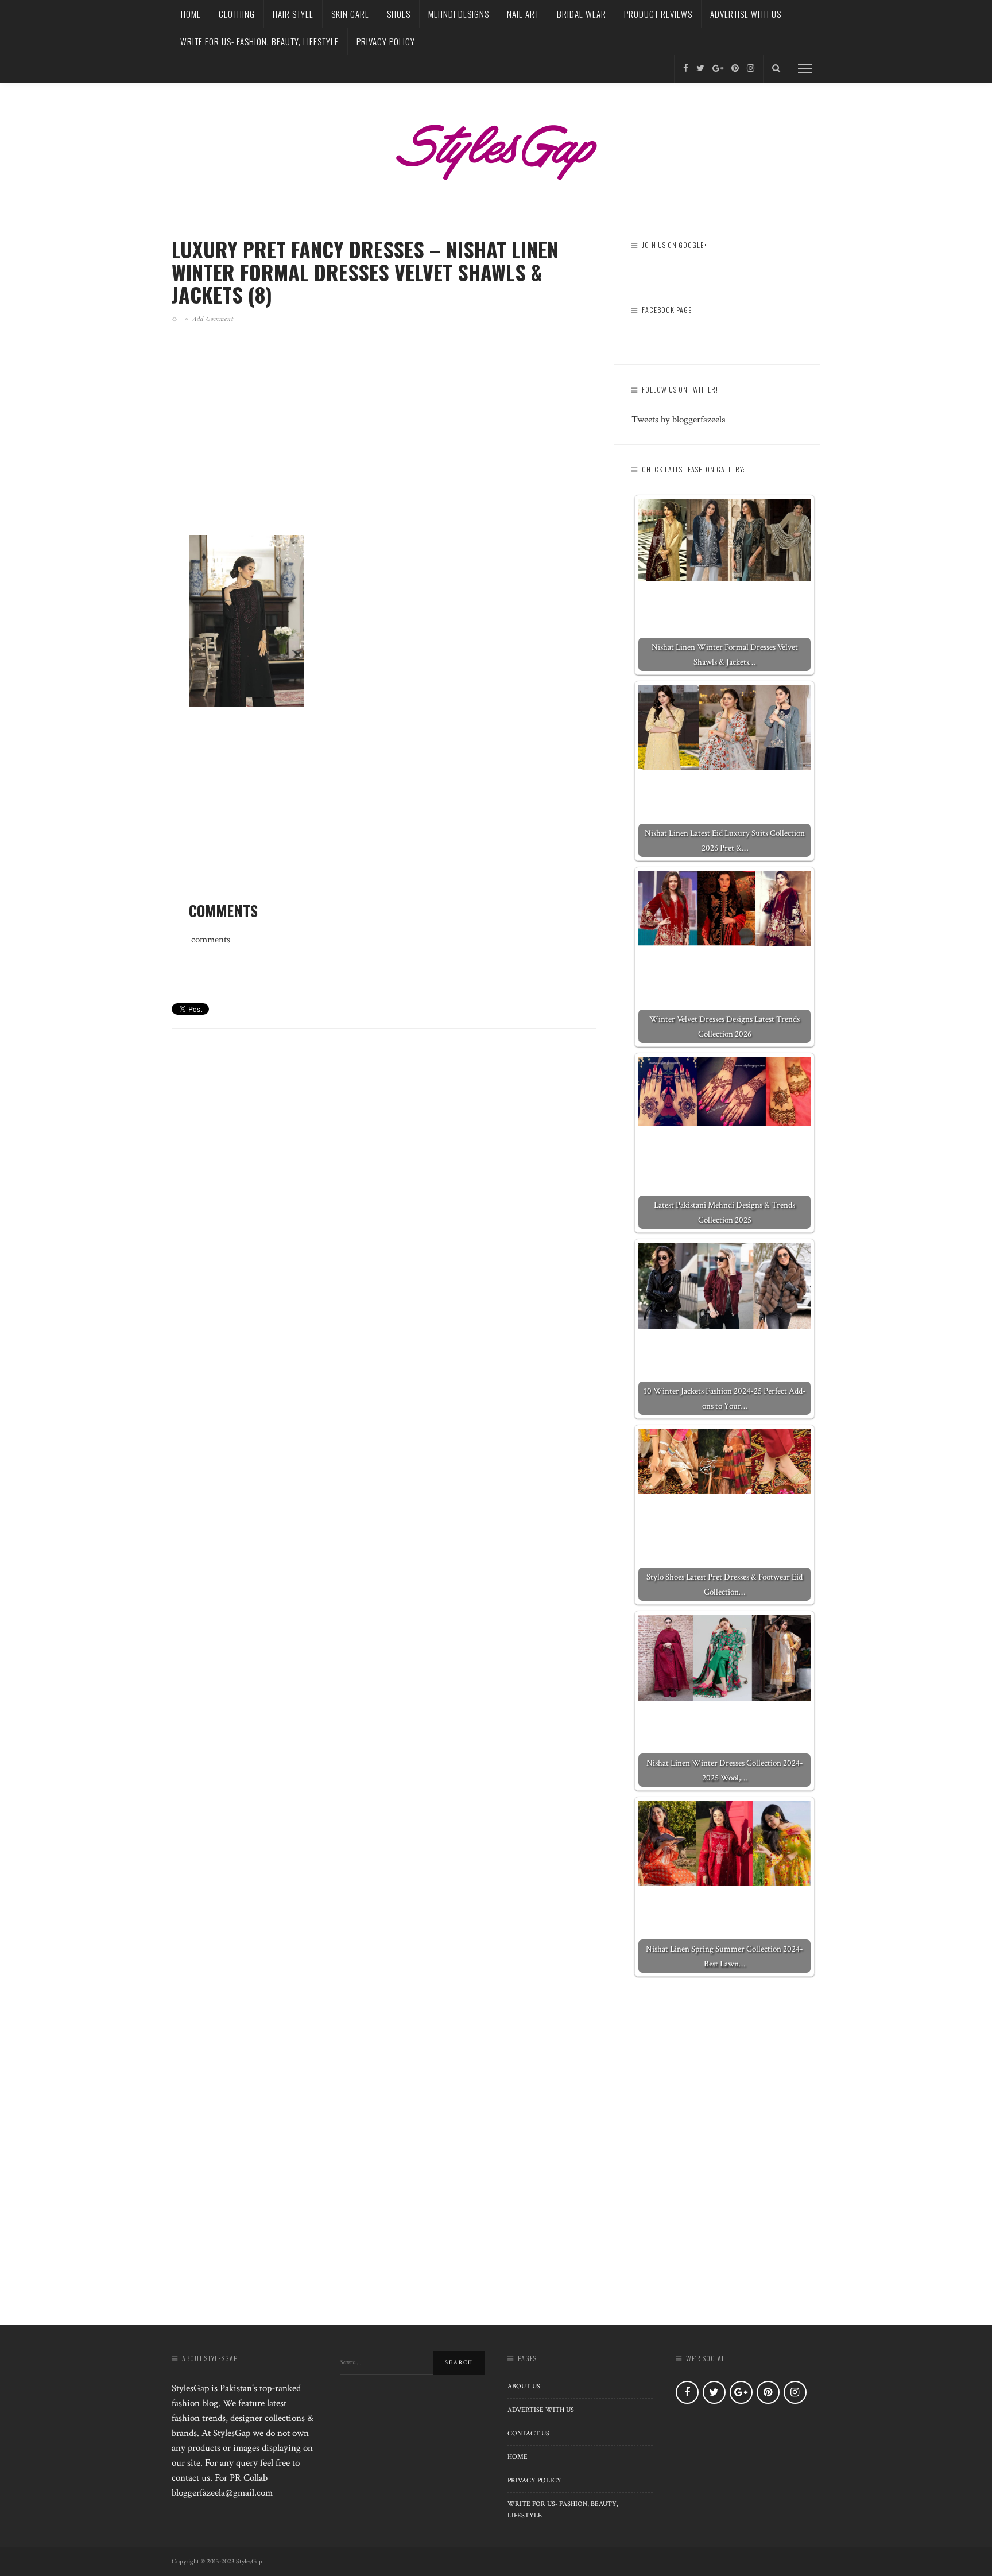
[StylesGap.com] (496, 148)
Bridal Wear (582, 14)
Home (191, 14)
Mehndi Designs (459, 14)
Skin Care (350, 14)
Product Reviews (658, 14)
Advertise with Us (746, 14)
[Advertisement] (384, 444)
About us (524, 2386)
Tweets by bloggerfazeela (679, 420)
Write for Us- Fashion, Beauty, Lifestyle (259, 41)
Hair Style (293, 14)
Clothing (237, 14)
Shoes (399, 14)
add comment (213, 319)
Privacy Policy (386, 41)
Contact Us (528, 2433)
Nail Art (523, 14)
